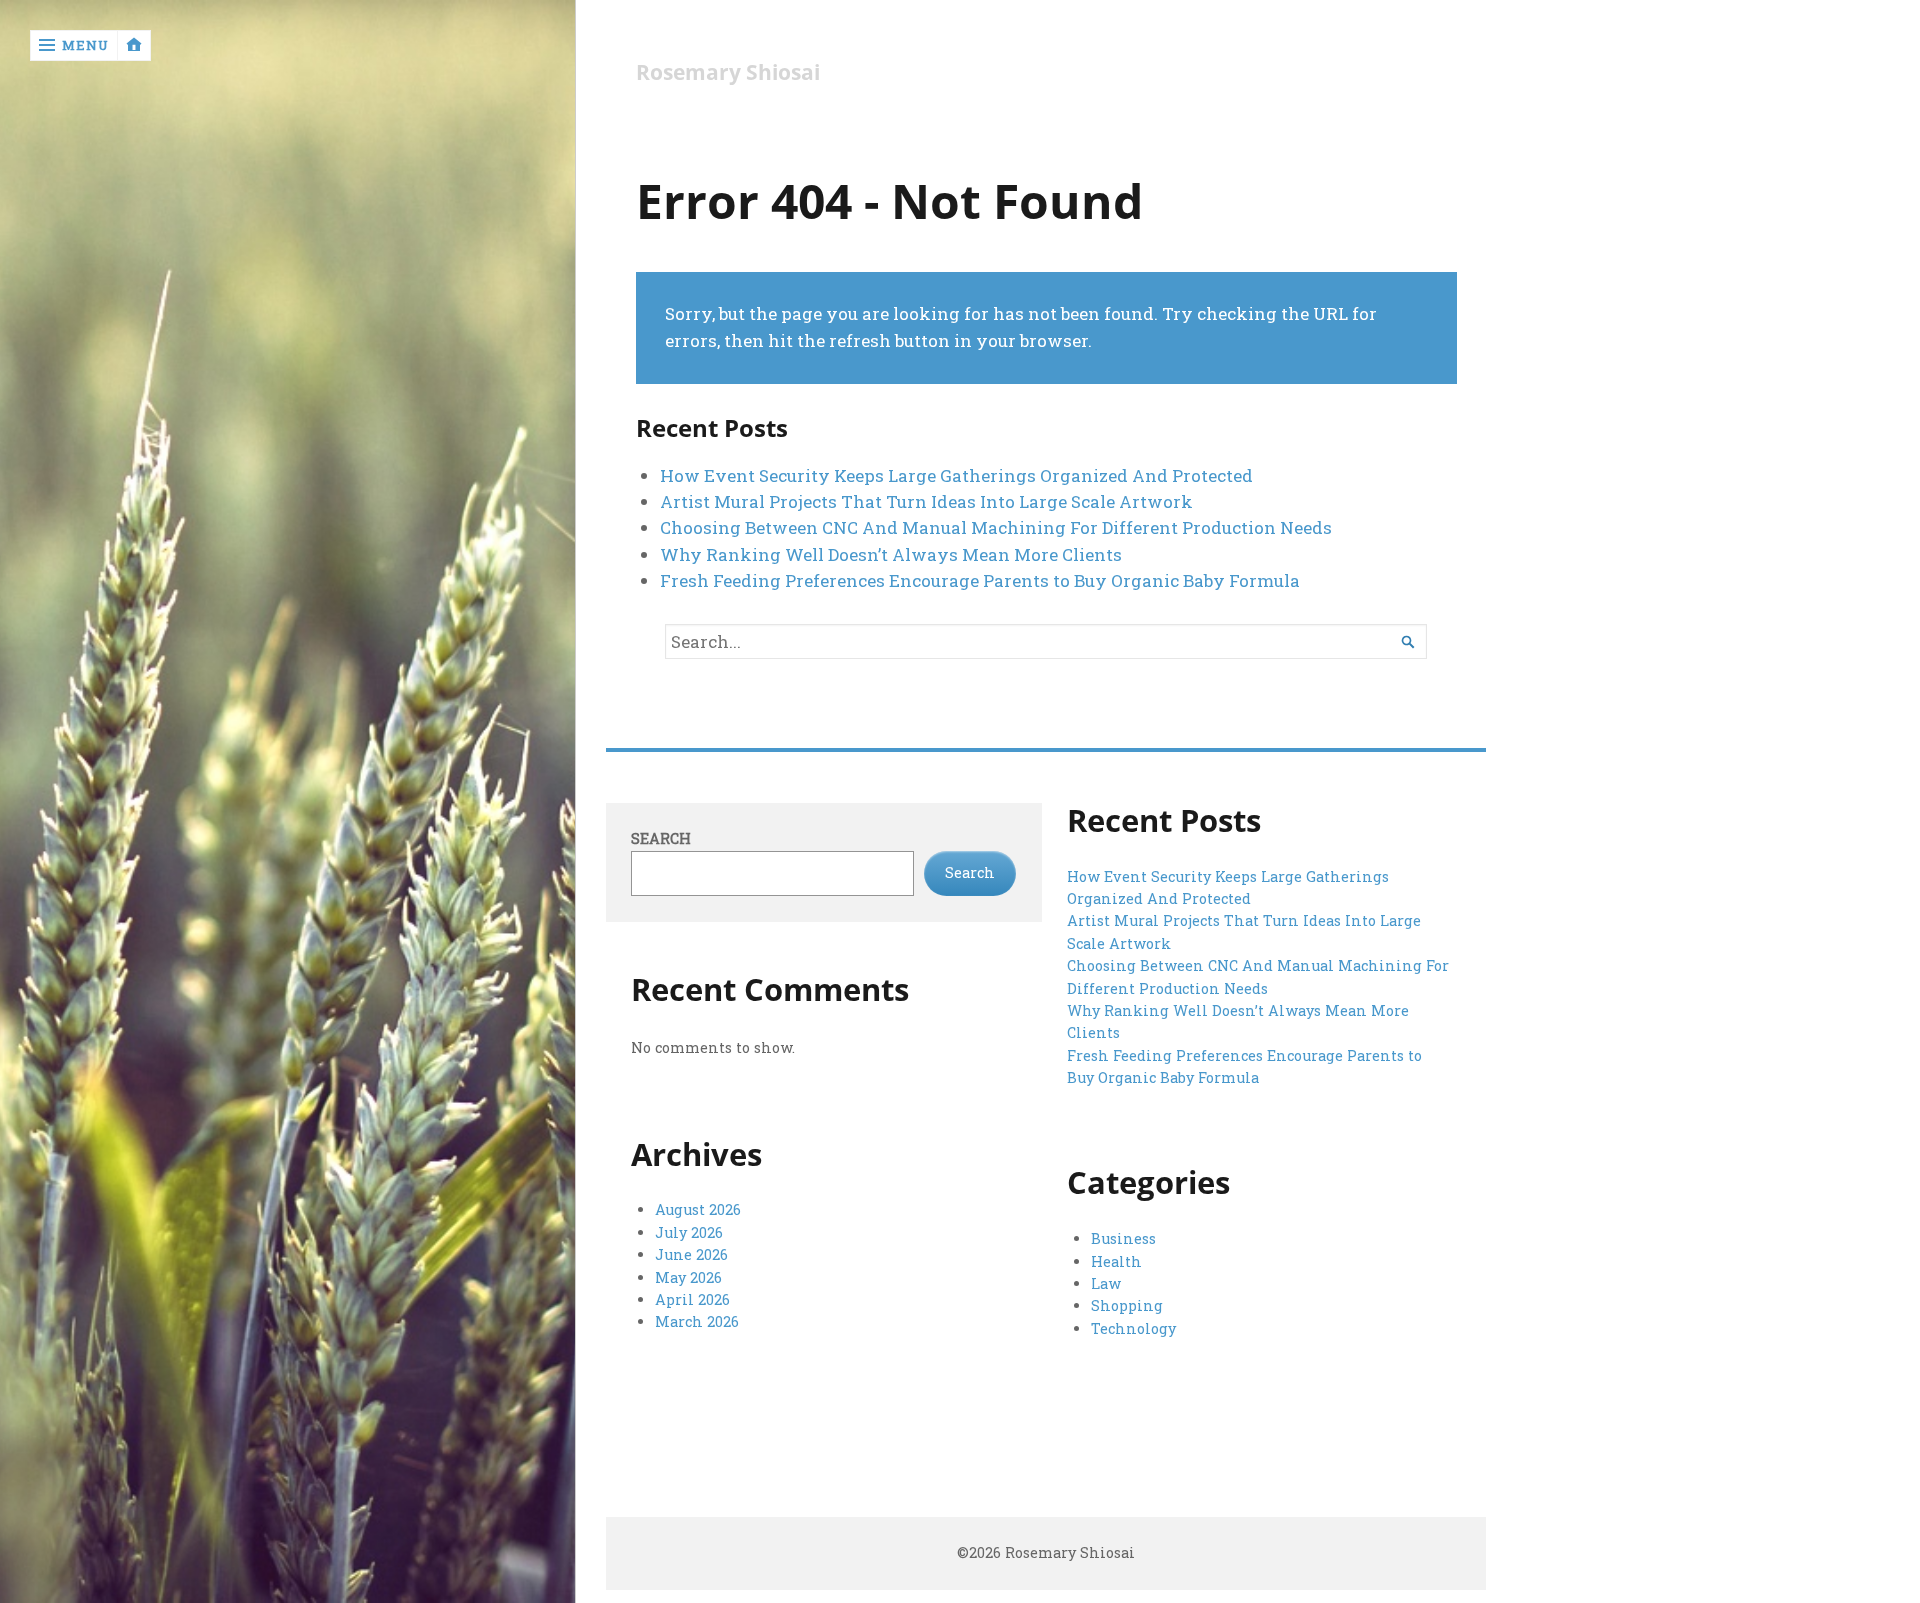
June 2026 (691, 1254)
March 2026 (697, 1321)
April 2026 (692, 1299)
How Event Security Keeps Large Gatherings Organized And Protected (956, 475)
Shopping (1127, 1305)
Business (1123, 1238)
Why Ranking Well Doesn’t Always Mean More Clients (891, 554)
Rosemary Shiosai (728, 72)
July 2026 (689, 1232)
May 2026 (688, 1277)
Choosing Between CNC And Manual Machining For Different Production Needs (996, 527)
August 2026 (698, 1209)
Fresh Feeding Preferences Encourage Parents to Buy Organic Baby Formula (980, 580)
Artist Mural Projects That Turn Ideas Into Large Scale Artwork (926, 501)
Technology (1133, 1328)
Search (661, 838)
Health (1116, 1261)
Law (1106, 1283)
